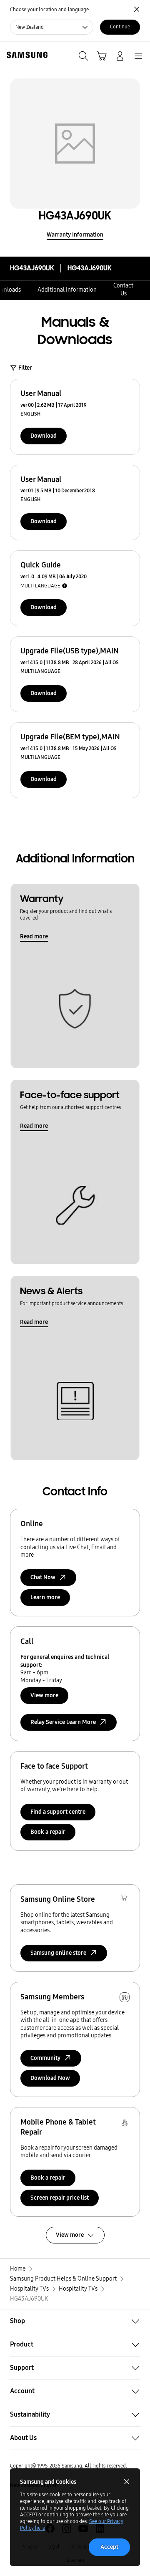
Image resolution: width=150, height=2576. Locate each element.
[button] (75, 2321)
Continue (120, 27)
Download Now (50, 2078)
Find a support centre (58, 1812)
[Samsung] (25, 55)
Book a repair (48, 1832)
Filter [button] (25, 368)
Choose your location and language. (50, 10)
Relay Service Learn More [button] (63, 1722)
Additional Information (67, 290)
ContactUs (123, 290)
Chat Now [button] (43, 1577)
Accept (109, 2547)
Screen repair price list (60, 2198)
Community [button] (45, 2058)
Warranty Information (75, 235)
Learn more (45, 1597)
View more (44, 1695)
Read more (34, 936)
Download (44, 436)
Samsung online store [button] (58, 1953)
